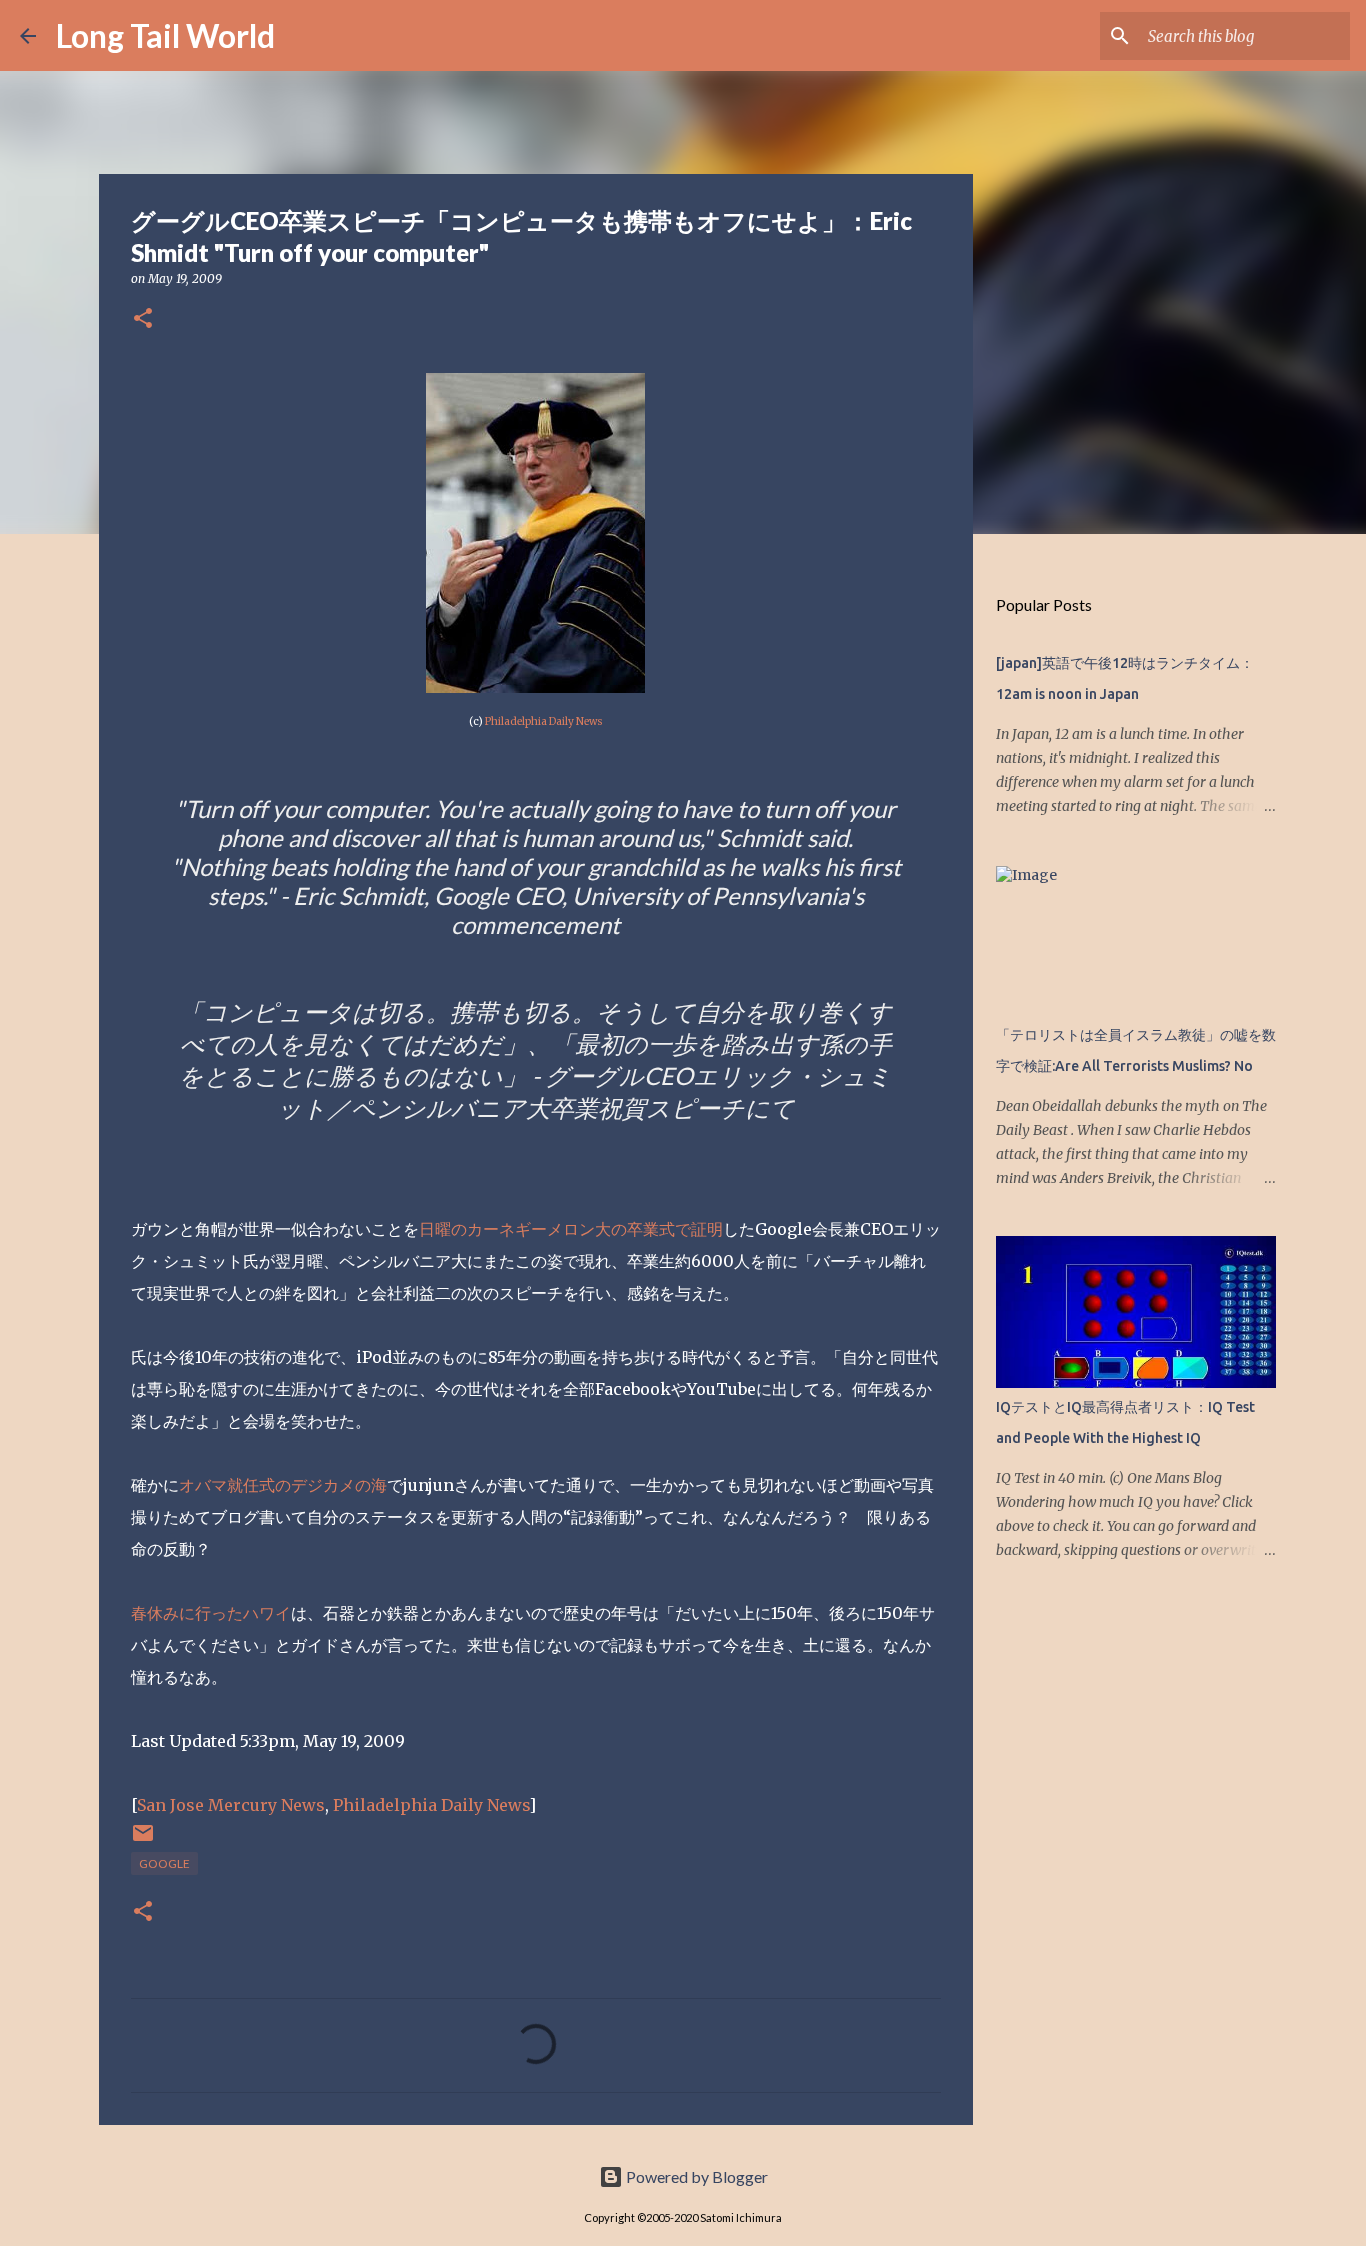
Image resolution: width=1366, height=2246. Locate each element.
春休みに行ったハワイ (211, 1613)
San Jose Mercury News (231, 1805)
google (164, 1863)
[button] (143, 319)
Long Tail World (165, 35)
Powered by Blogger (695, 2176)
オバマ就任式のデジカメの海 (283, 1485)
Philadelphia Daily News (544, 721)
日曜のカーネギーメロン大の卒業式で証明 (571, 1229)
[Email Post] (143, 1840)
